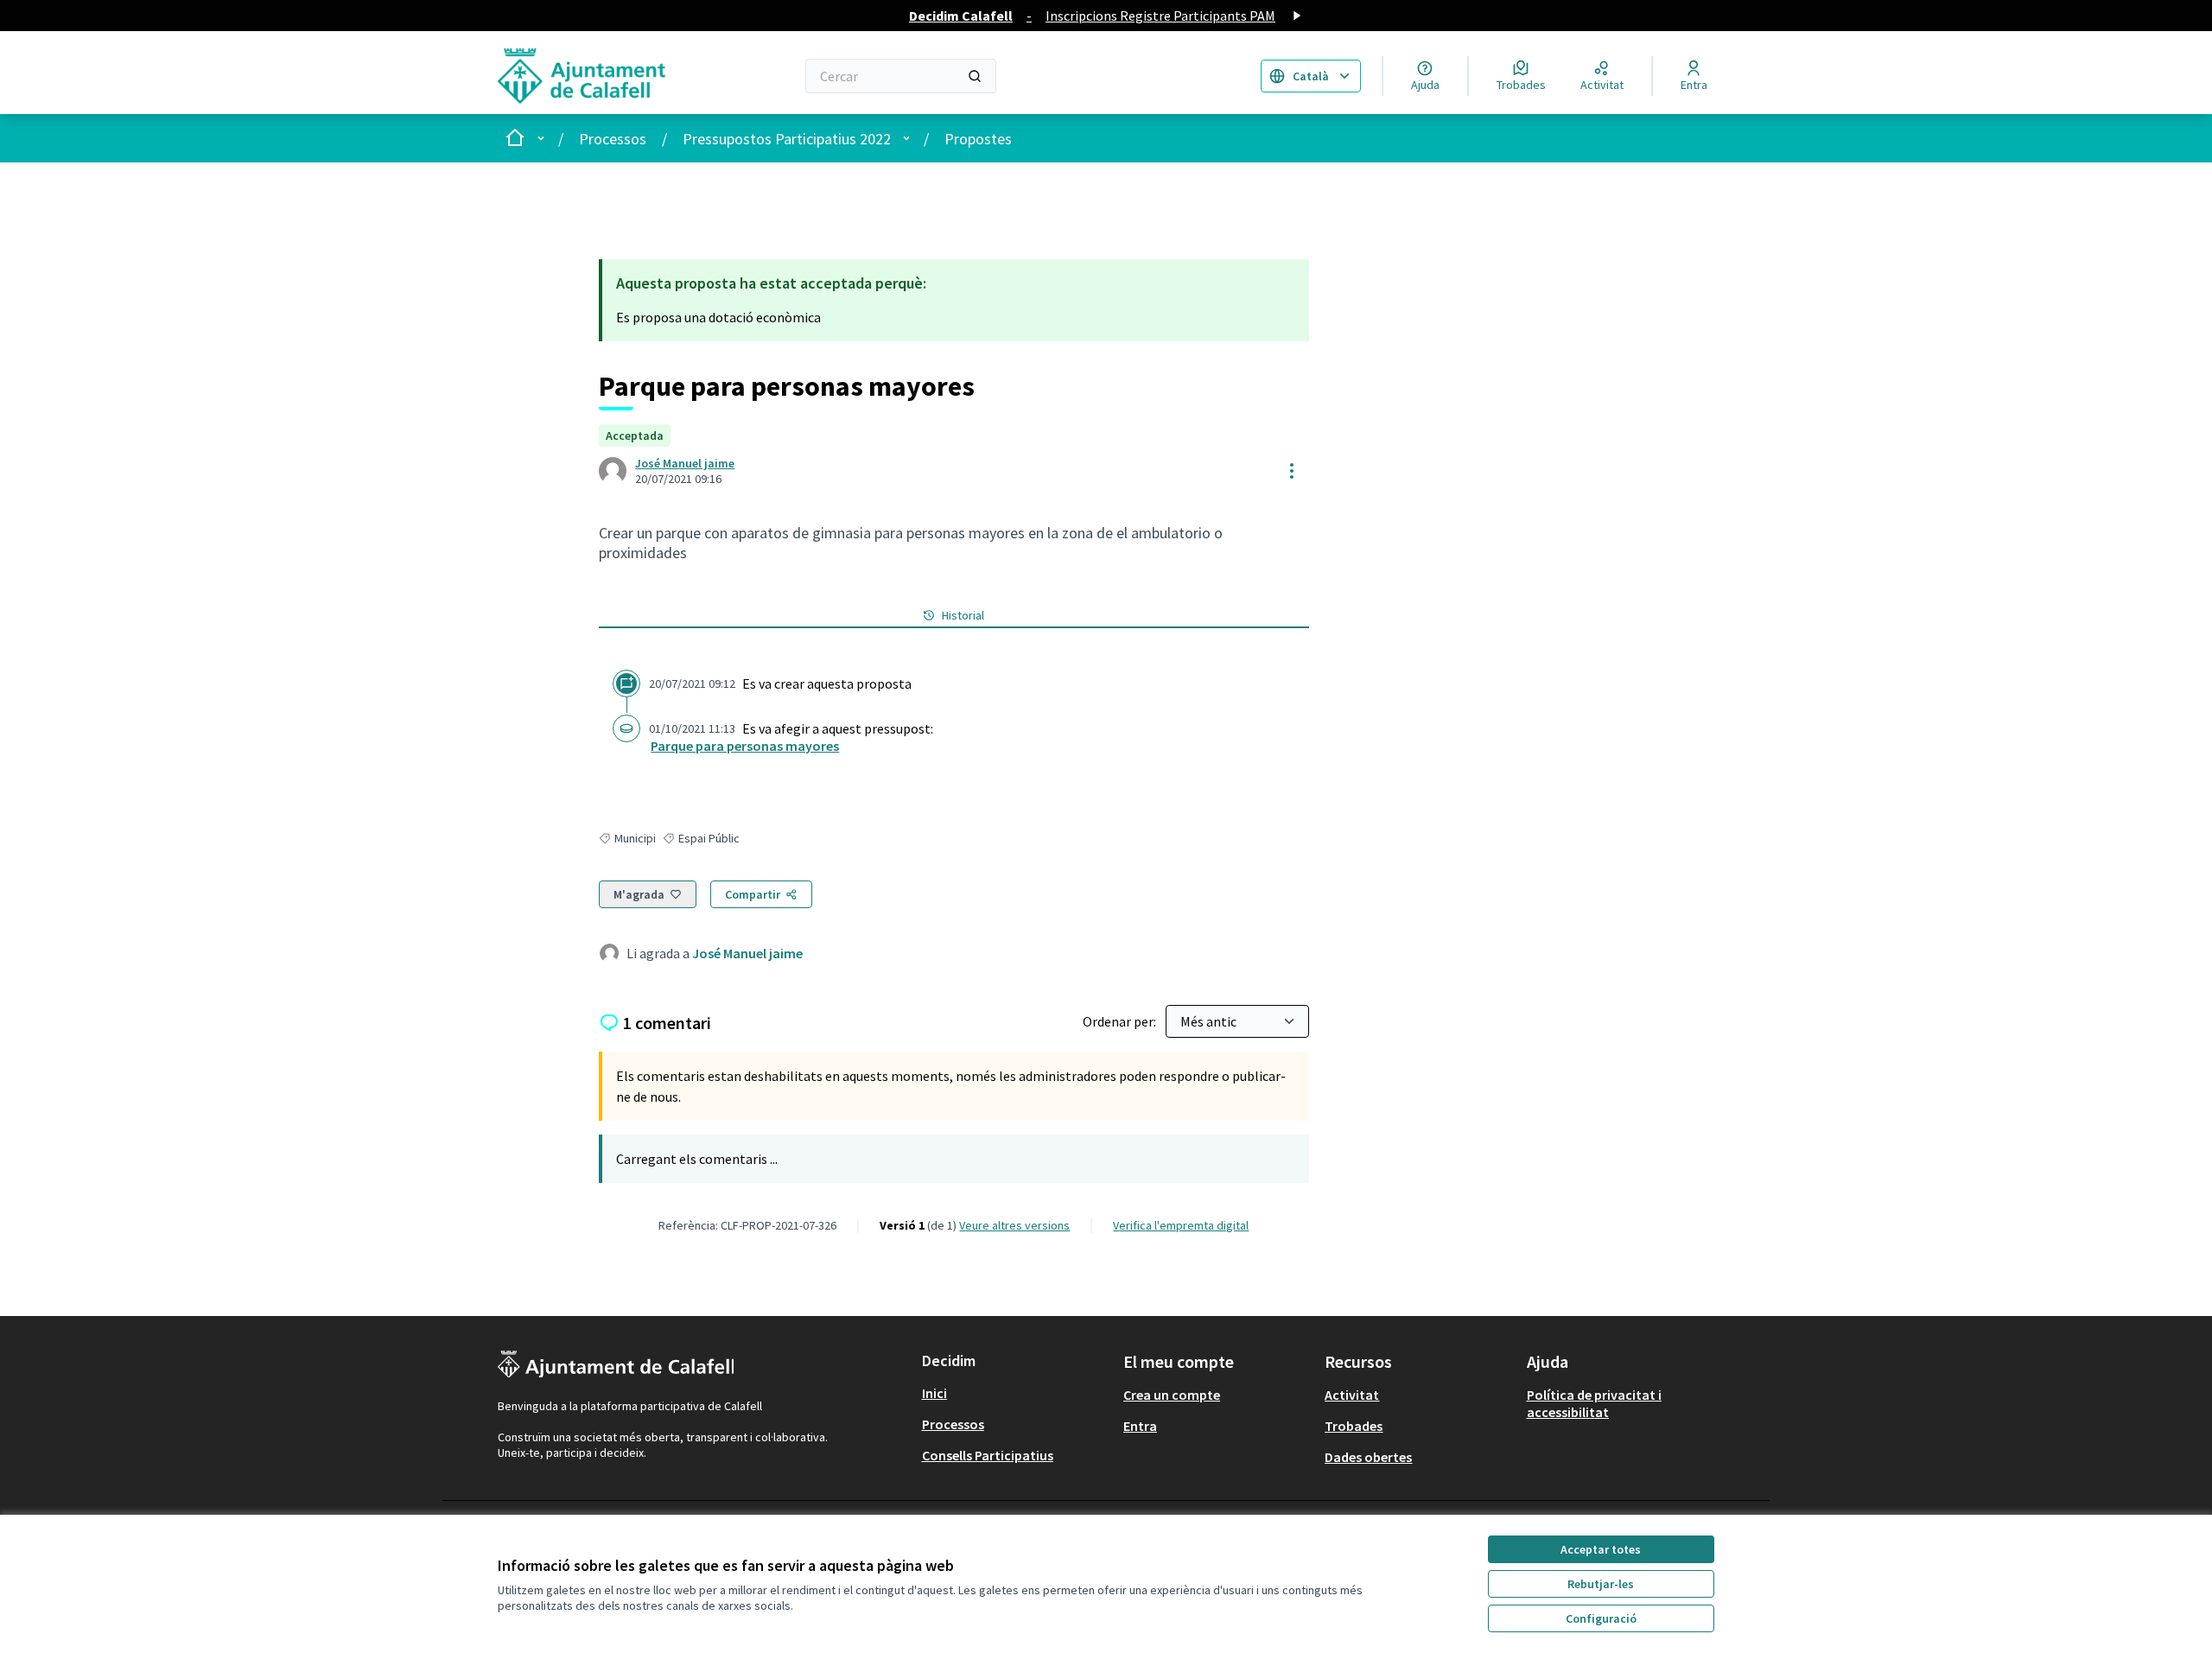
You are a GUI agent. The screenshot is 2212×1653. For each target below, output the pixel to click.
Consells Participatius (988, 1455)
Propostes (978, 139)
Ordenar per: (1121, 1021)
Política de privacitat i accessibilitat (1594, 1403)
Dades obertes (1368, 1457)
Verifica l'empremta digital (1181, 1225)
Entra (1140, 1426)
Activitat (1352, 1395)
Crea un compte (1172, 1395)
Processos (613, 139)
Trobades (1354, 1426)
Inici (934, 1393)
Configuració (1601, 1618)
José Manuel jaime (685, 463)
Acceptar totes (1601, 1549)
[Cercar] (975, 76)
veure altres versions (1014, 1225)
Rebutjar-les (1601, 1584)
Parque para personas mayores (745, 746)
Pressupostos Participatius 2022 (787, 139)
